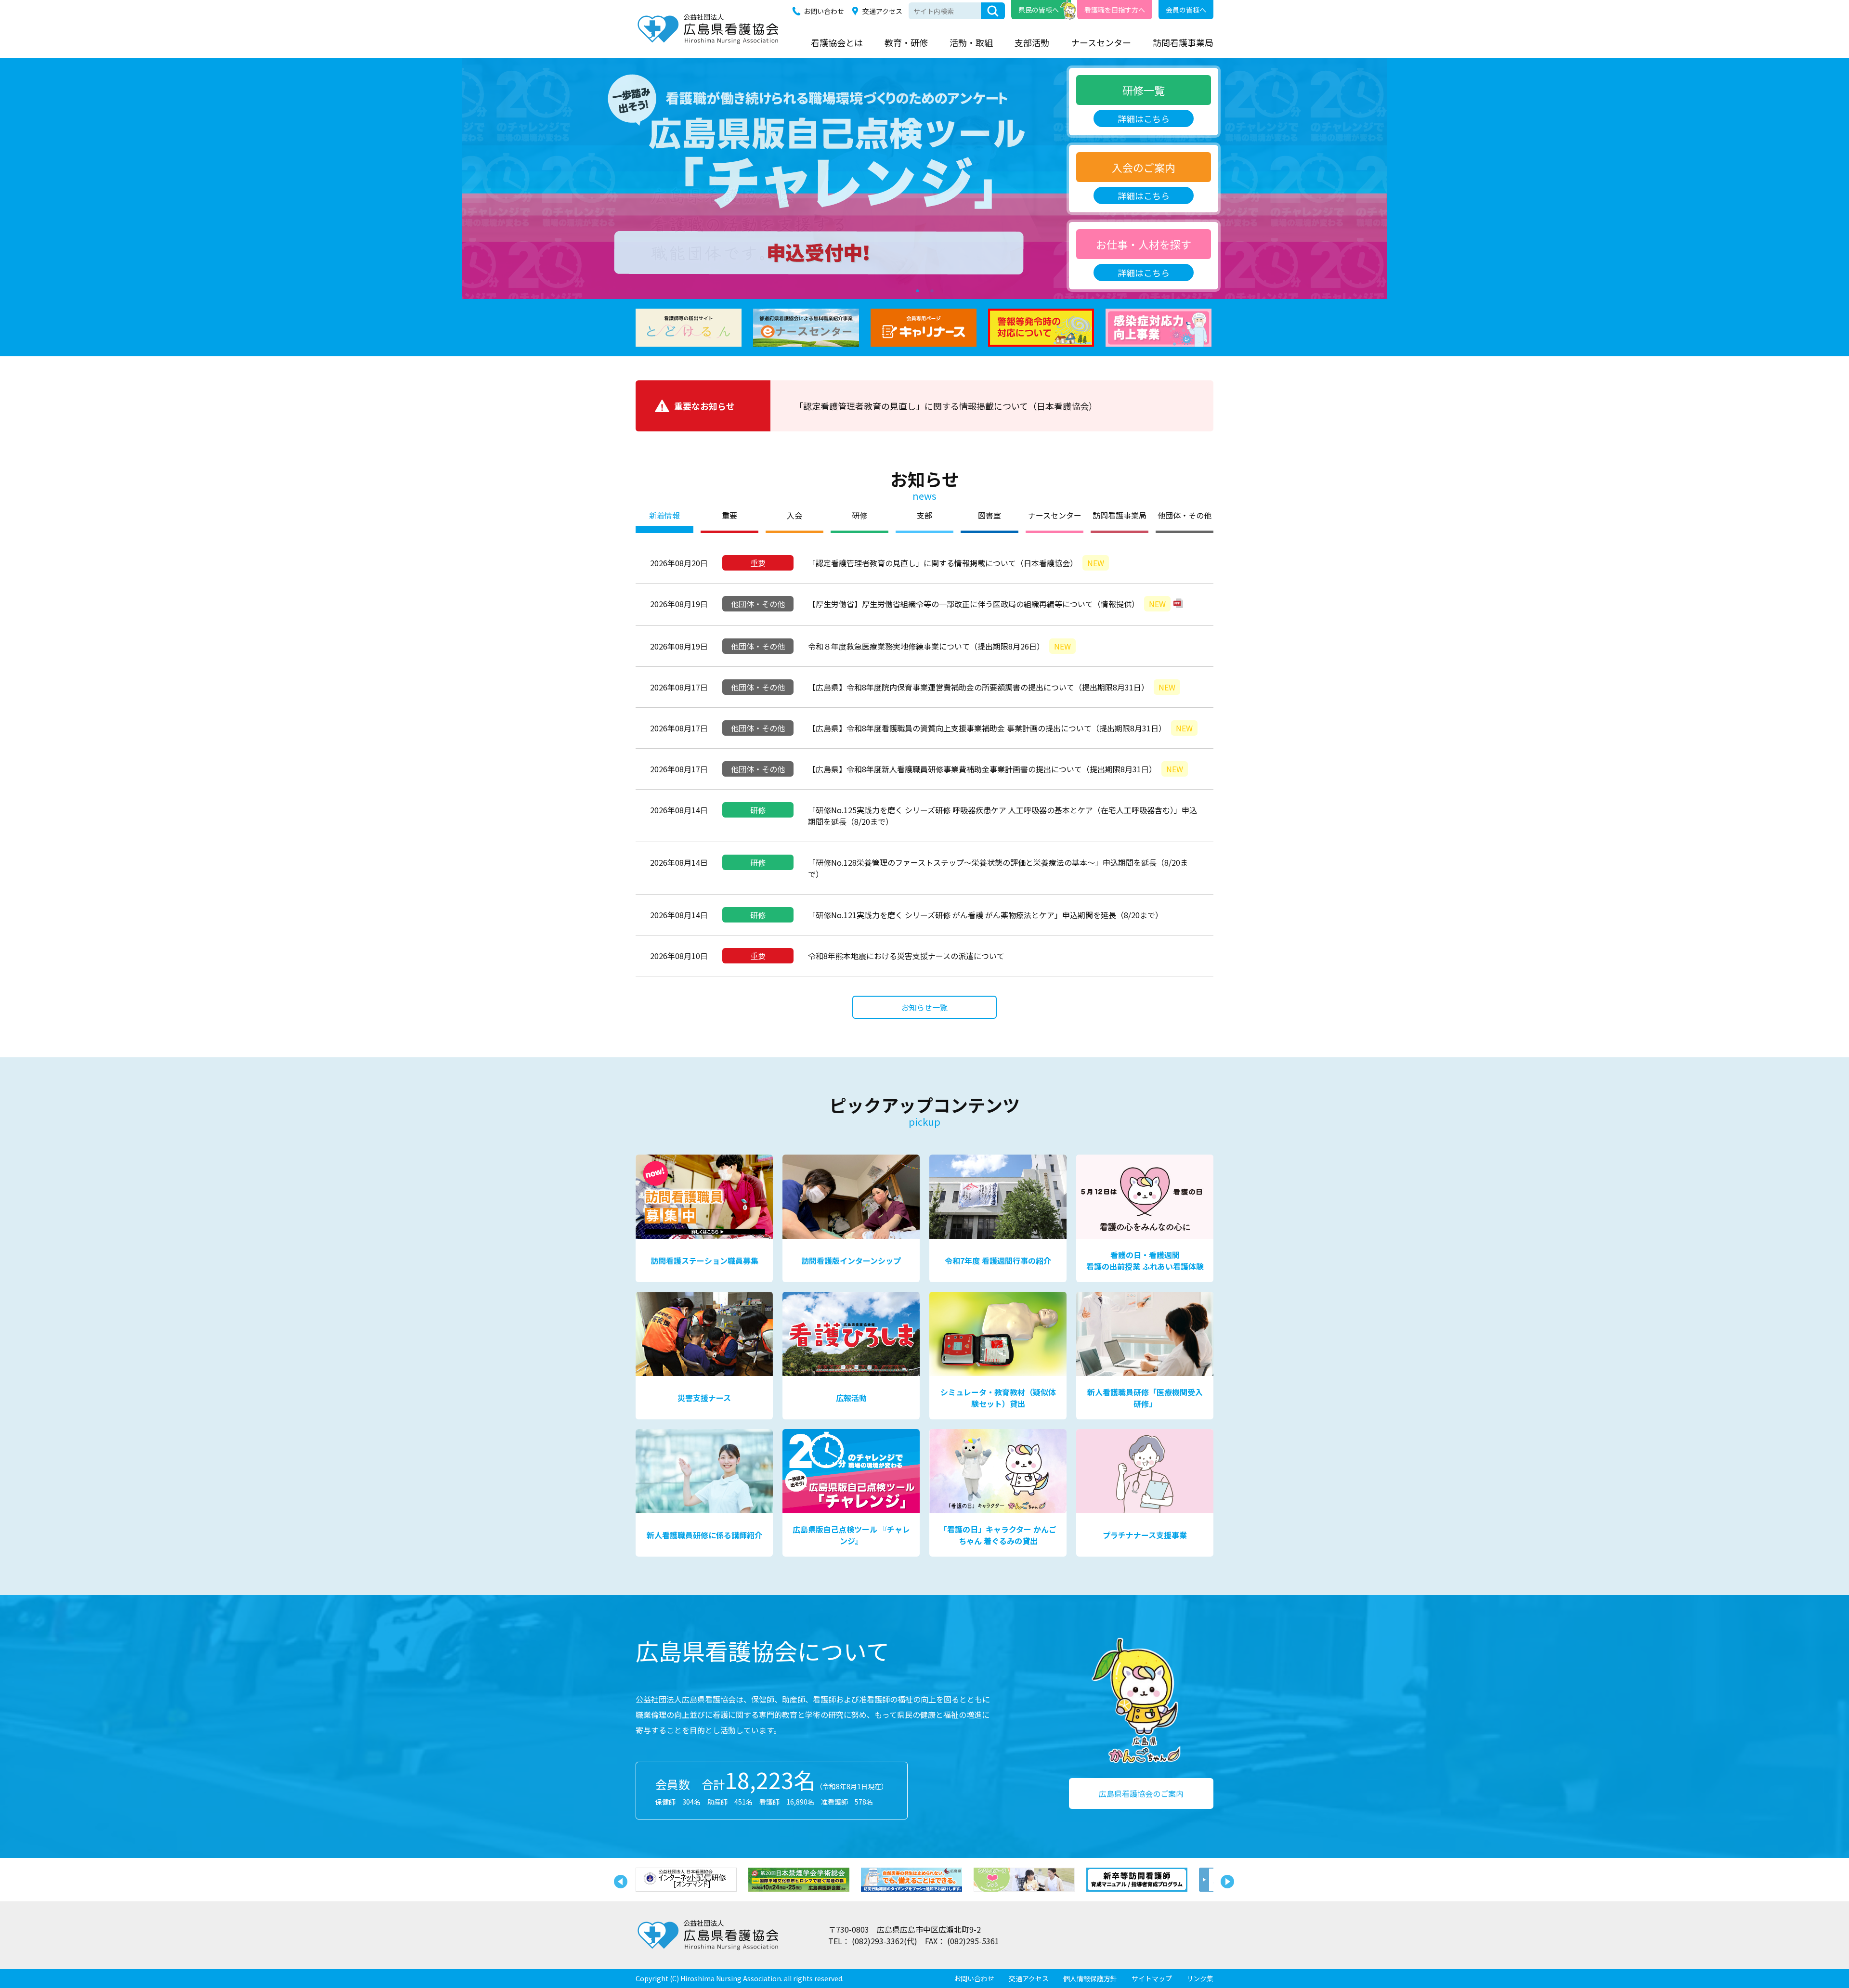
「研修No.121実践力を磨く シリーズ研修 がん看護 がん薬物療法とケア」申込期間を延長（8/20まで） (985, 915)
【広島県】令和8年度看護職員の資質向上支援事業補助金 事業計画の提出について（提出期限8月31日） (1000, 728)
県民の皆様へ (1039, 10)
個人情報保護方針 (1090, 1978)
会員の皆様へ (1186, 10)
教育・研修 (906, 42)
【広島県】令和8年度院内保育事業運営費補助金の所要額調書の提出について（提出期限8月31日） (992, 687)
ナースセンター (1101, 42)
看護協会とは (837, 42)
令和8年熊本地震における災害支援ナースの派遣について (906, 956)
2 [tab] (932, 289)
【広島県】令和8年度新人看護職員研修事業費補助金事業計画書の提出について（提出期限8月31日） (996, 769)
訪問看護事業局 (1183, 42)
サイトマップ (1152, 1978)
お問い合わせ (824, 11)
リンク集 (1200, 1978)
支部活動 (1032, 42)
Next (1225, 1880)
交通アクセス (882, 11)
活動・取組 (971, 42)
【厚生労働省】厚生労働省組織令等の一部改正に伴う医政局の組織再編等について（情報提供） (987, 604)
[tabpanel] (924, 179)
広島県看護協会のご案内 (1141, 1793)
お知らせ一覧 (924, 1007)
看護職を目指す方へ (1115, 10)
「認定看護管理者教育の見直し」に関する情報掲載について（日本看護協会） (946, 406)
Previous (619, 1880)
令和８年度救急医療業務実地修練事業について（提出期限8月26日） (939, 646)
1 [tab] (917, 289)
